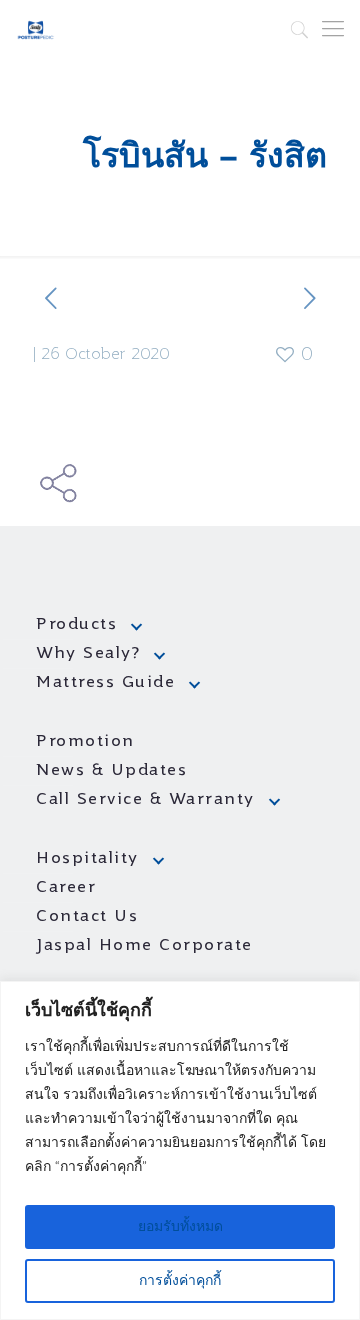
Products (76, 625)
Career (66, 888)
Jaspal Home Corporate (144, 946)
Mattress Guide (105, 683)
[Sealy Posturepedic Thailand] (36, 30)
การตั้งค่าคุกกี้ (180, 1281)
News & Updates (111, 771)
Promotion (85, 742)
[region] (180, 1150)
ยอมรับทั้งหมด (180, 1227)
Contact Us (87, 917)
